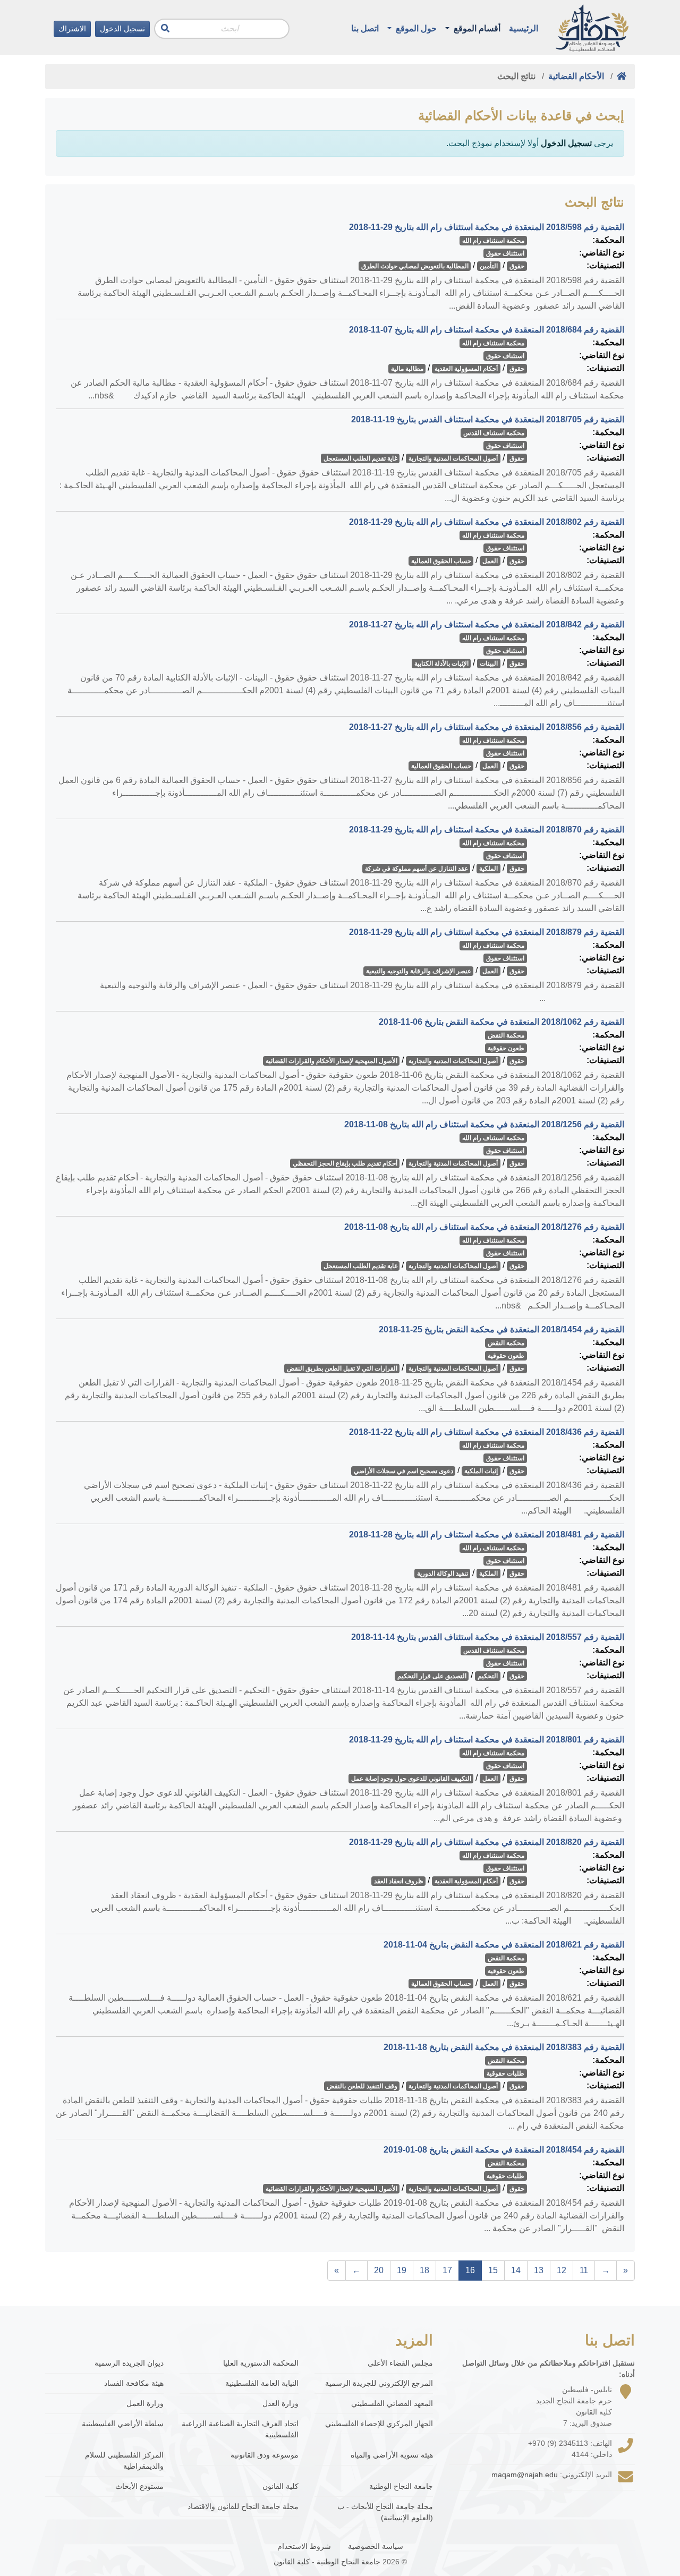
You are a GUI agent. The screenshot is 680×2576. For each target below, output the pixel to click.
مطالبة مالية (407, 369)
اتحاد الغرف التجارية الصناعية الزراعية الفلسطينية (240, 2429)
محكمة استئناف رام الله (493, 241)
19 (402, 2270)
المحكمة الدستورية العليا (261, 2363)
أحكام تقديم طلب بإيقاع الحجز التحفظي (345, 1163)
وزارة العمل (145, 2403)
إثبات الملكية (481, 1471)
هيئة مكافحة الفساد (134, 2383)
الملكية (488, 869)
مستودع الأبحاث (139, 2486)
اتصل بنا (365, 28)
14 (516, 2270)
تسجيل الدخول (122, 29)
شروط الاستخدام (304, 2546)
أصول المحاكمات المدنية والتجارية (453, 458)
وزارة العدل (280, 2403)
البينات (489, 664)
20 (379, 2270)
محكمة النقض (506, 1035)
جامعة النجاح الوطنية (401, 2486)
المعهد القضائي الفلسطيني (392, 2403)
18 (424, 2270)
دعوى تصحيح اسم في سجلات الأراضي (403, 1471)
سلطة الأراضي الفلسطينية (123, 2424)
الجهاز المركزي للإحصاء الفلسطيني (379, 2424)
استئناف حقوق (505, 253)
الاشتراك (72, 29)
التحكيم (488, 1676)
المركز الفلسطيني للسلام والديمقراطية (124, 2460)
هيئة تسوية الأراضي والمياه (392, 2455)
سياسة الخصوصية (376, 2546)
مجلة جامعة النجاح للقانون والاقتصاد (243, 2506)
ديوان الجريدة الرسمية (129, 2363)
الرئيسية (524, 28)
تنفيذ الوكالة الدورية (443, 1574)
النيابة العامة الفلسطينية (262, 2383)
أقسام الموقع (476, 28)
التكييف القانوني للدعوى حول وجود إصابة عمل (411, 1779)
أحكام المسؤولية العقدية (466, 369)
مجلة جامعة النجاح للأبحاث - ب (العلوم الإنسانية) (385, 2512)
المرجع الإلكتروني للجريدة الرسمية (379, 2383)
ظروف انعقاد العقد (399, 1881)
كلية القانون (280, 2486)
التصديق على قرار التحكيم (432, 1676)
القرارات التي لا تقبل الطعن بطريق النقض (342, 1368)
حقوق (517, 266)
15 (493, 2270)
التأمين (489, 266)
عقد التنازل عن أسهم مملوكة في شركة (416, 869)
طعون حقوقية (506, 1048)
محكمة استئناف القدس (494, 433)
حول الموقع (415, 28)
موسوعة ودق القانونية (264, 2455)
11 (584, 2270)
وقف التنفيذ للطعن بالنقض (362, 2086)
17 (447, 2270)
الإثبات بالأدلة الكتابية (441, 664)
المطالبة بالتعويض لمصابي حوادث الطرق (415, 266)
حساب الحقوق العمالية (441, 561)
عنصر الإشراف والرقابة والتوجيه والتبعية (419, 971)
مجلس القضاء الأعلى (400, 2363)
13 (539, 2270)
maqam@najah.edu (525, 2475)
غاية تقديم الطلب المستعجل (360, 458)
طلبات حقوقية (505, 2073)
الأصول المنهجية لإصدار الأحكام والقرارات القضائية (331, 1061)
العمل (490, 561)
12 (562, 2270)
